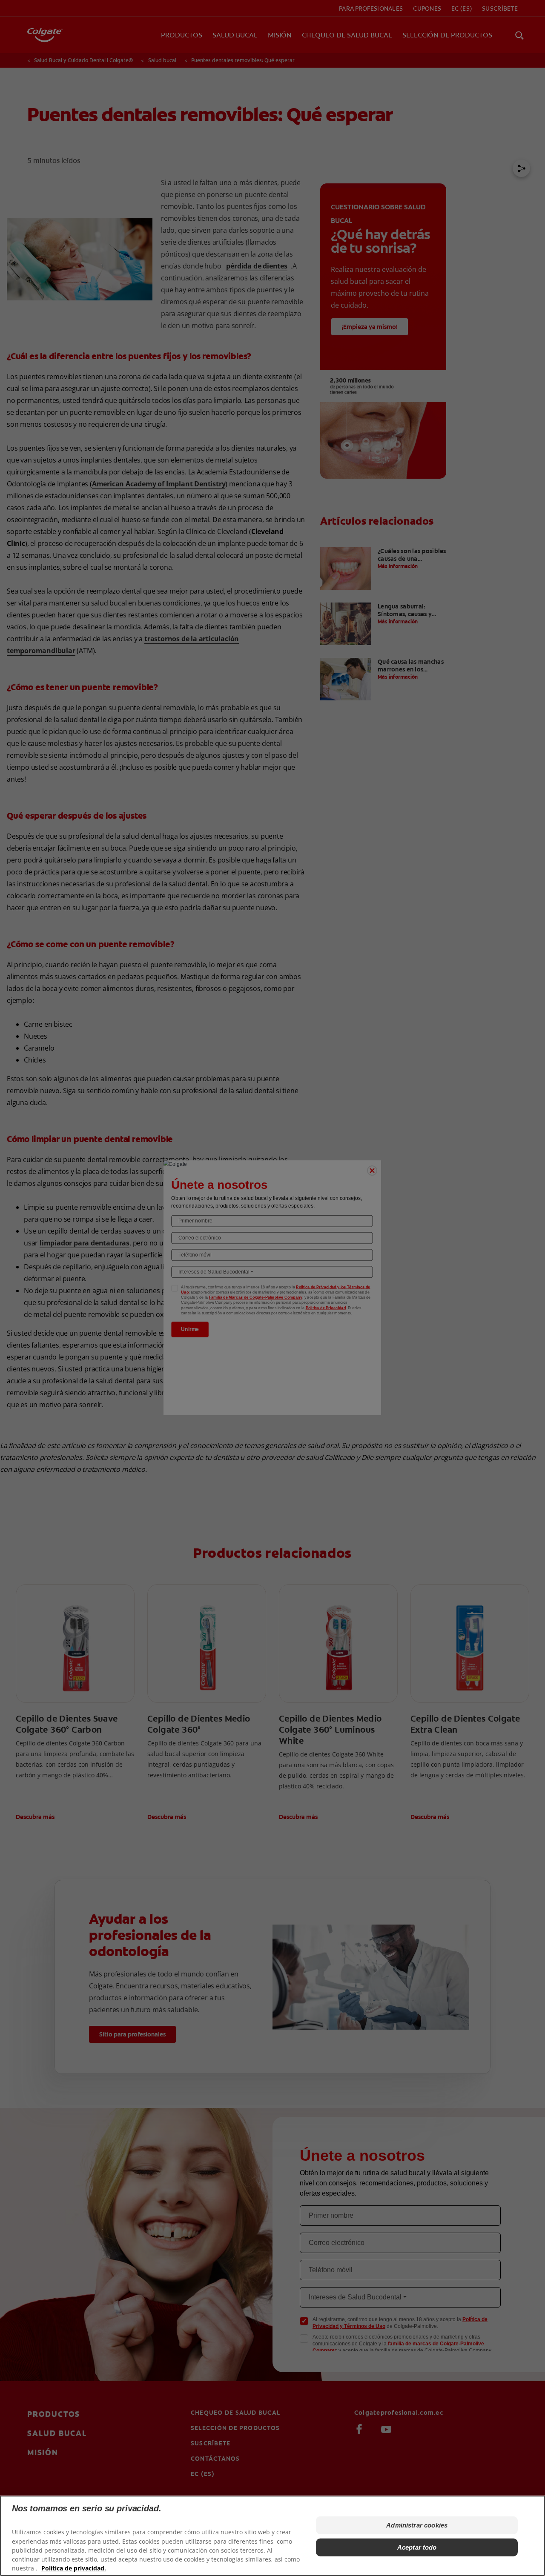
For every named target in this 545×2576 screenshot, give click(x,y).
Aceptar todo (417, 2547)
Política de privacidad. (74, 2568)
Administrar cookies (417, 2525)
